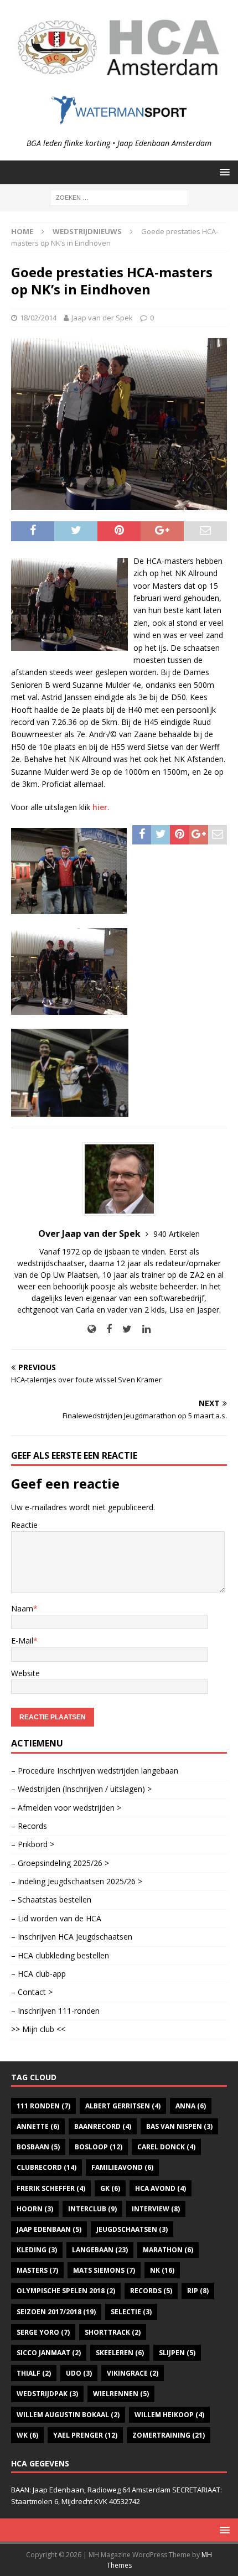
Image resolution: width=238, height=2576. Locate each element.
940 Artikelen (177, 1234)
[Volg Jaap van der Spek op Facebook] (105, 1329)
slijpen (177, 2353)
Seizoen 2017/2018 (56, 2312)
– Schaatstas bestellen (51, 1899)
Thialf (34, 2373)
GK (110, 2188)
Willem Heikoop (169, 2415)
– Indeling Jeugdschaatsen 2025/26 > (77, 1881)
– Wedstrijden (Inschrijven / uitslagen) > (81, 1789)
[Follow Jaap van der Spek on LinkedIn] (142, 1329)
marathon (168, 2250)
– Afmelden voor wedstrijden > (66, 1808)
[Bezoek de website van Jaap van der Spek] (92, 1329)
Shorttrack (113, 2332)
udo (79, 2373)
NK (162, 2270)
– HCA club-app (38, 1974)
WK (27, 2435)
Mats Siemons (104, 2270)
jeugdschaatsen (132, 2229)
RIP (198, 2291)
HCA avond (161, 2188)
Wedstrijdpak (47, 2394)
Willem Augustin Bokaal (68, 2415)
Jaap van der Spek (102, 318)
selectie (131, 2312)
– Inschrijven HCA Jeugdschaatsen (72, 1937)
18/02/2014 (38, 318)
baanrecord (103, 2126)
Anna (191, 2106)
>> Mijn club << (38, 2029)
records (151, 2291)
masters (37, 2270)
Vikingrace (133, 2373)
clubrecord (46, 2167)
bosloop (99, 2147)
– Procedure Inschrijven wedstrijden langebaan (95, 1771)
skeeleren (120, 2353)
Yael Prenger (85, 2435)
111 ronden (43, 2106)
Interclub (92, 2209)
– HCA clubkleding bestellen (60, 1955)
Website (25, 1673)
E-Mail (22, 1641)
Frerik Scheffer (51, 2188)
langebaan (100, 2250)
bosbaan (38, 2147)
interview (156, 2209)
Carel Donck (166, 2147)
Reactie (24, 1525)
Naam (22, 1608)
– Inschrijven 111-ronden (55, 2011)
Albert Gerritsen (123, 2106)
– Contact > (32, 1992)
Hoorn (35, 2209)
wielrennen (121, 2394)
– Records (29, 1826)
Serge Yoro (43, 2332)
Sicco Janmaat (49, 2353)
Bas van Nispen (179, 2126)
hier (100, 807)
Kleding (37, 2250)
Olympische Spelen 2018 (66, 2291)
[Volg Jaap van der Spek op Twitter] (123, 1329)
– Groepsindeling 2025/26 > (60, 1863)
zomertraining (169, 2435)
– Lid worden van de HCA (56, 1918)
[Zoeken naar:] (119, 197)
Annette (38, 2126)
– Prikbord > (33, 1844)
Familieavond (122, 2167)
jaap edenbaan (49, 2229)
